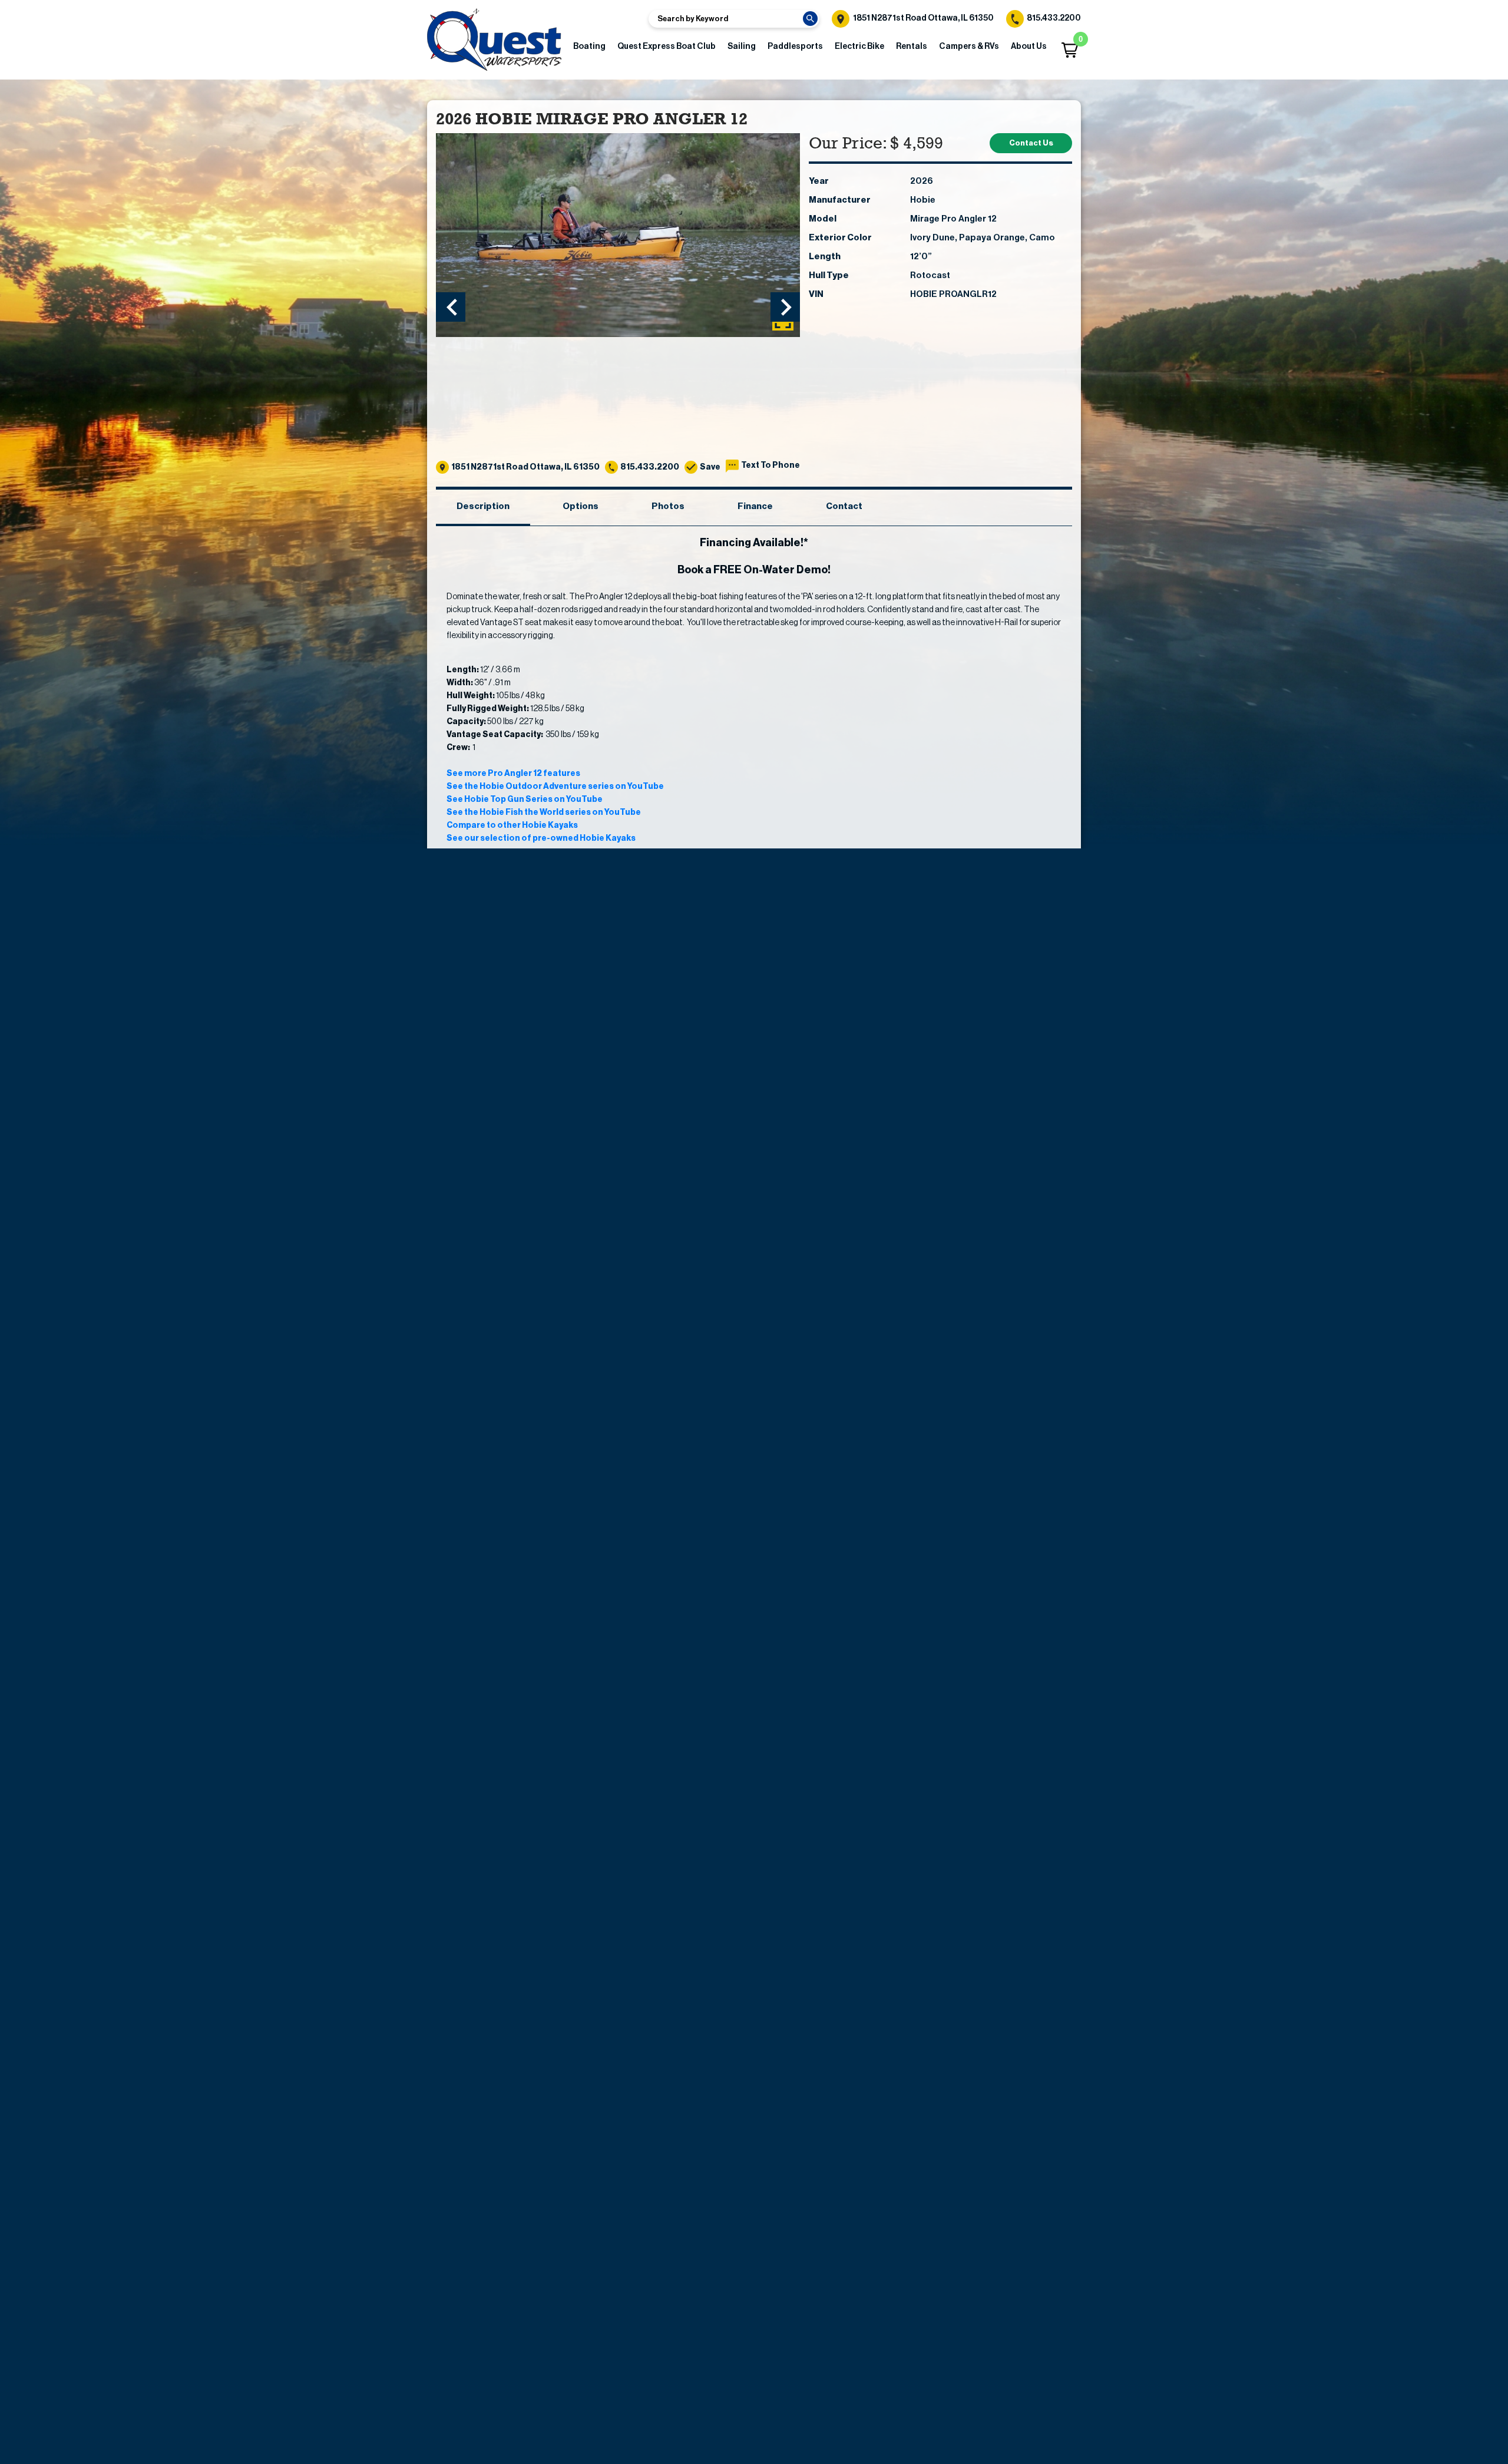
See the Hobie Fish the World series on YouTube (544, 812)
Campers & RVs (969, 47)
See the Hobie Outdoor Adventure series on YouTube (555, 787)
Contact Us (1031, 143)
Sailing (742, 47)
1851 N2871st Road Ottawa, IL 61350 (923, 18)
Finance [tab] (755, 506)
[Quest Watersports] (494, 40)
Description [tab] (483, 506)
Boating (589, 47)
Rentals (912, 47)
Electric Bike (859, 47)
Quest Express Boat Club (667, 47)
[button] (1070, 50)
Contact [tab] (844, 506)
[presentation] (451, 307)
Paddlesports (795, 47)
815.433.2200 (1053, 18)
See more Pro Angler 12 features (513, 774)
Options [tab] (581, 506)
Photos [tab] (668, 506)
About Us (1029, 47)
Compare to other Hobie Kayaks (512, 825)
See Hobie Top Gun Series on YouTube (525, 800)
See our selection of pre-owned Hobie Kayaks (541, 838)
